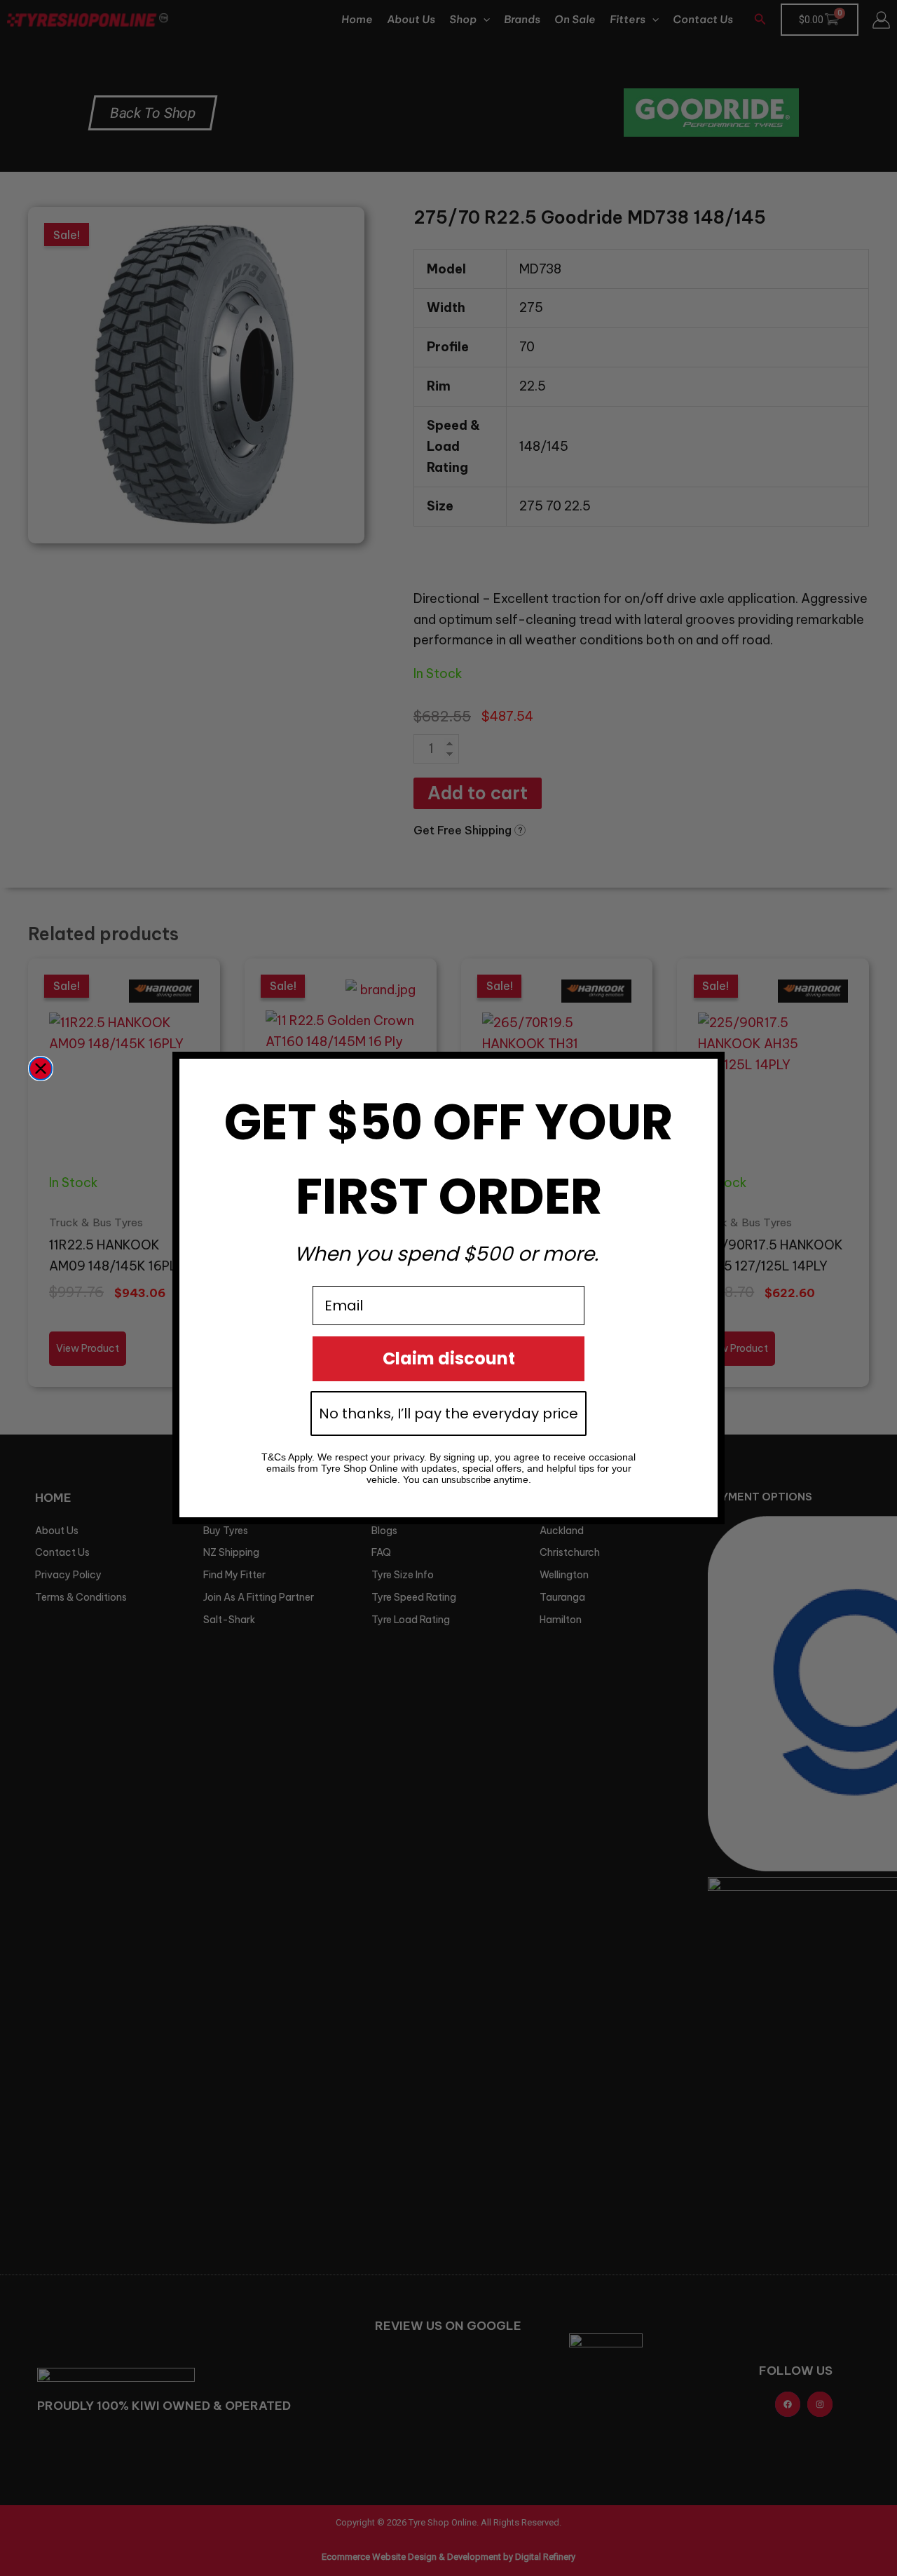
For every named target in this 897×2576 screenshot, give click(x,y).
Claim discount (449, 1358)
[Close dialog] (41, 1069)
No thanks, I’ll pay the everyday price (448, 1414)
